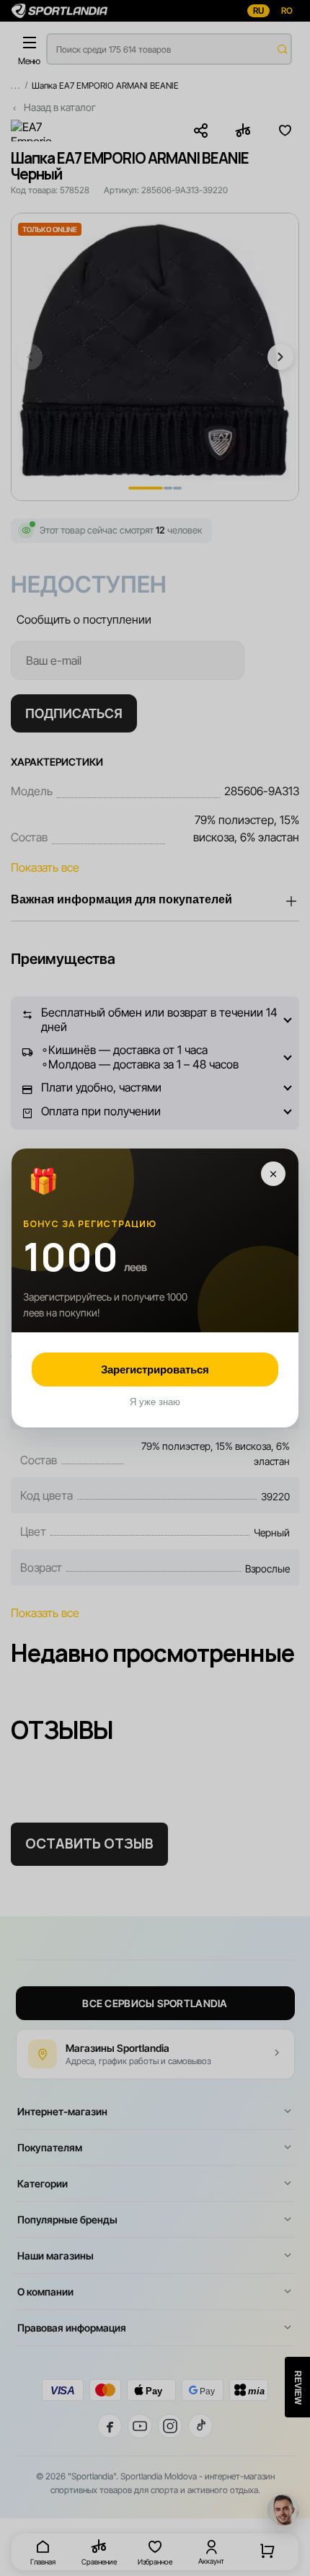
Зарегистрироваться (155, 1369)
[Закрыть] (273, 1174)
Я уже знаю (155, 1402)
